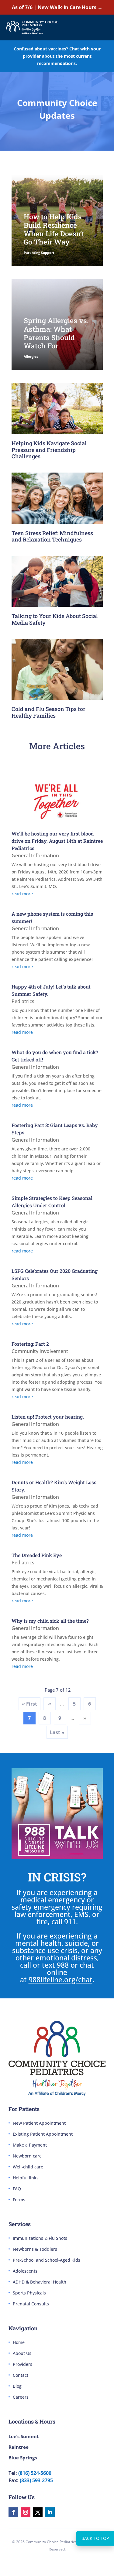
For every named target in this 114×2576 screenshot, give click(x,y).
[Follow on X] (38, 2512)
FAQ (17, 2189)
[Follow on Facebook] (13, 2512)
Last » (57, 1732)
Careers (21, 2397)
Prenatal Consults (31, 2304)
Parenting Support (39, 253)
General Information (35, 856)
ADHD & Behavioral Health (40, 2282)
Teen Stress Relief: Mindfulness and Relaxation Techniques (52, 536)
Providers (22, 2364)
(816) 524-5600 (35, 2473)
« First (29, 1704)
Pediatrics (23, 1001)
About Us (22, 2353)
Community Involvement (40, 1351)
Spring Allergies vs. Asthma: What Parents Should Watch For (56, 333)
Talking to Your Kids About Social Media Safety (55, 619)
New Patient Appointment (39, 2123)
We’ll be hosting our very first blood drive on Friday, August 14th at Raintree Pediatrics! (57, 841)
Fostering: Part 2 (30, 1344)
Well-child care (28, 2167)
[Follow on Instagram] (26, 2512)
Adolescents (25, 2271)
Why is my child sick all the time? (50, 1621)
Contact (21, 2375)
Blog (17, 2386)
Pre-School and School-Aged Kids (47, 2260)
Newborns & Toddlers (35, 2249)
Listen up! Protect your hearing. (48, 1417)
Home (19, 2342)
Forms (19, 2200)
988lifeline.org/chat (60, 1980)
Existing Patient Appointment (43, 2134)
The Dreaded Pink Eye (37, 1555)
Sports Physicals (29, 2293)
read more (22, 894)
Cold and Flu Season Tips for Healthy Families (48, 712)
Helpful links (26, 2178)
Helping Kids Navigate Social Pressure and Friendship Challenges (49, 450)
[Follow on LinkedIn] (50, 2512)
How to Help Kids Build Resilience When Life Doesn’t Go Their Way (54, 229)
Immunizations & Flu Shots (40, 2238)
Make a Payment (30, 2145)
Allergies (31, 356)
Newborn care (27, 2156)
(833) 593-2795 (36, 2480)
